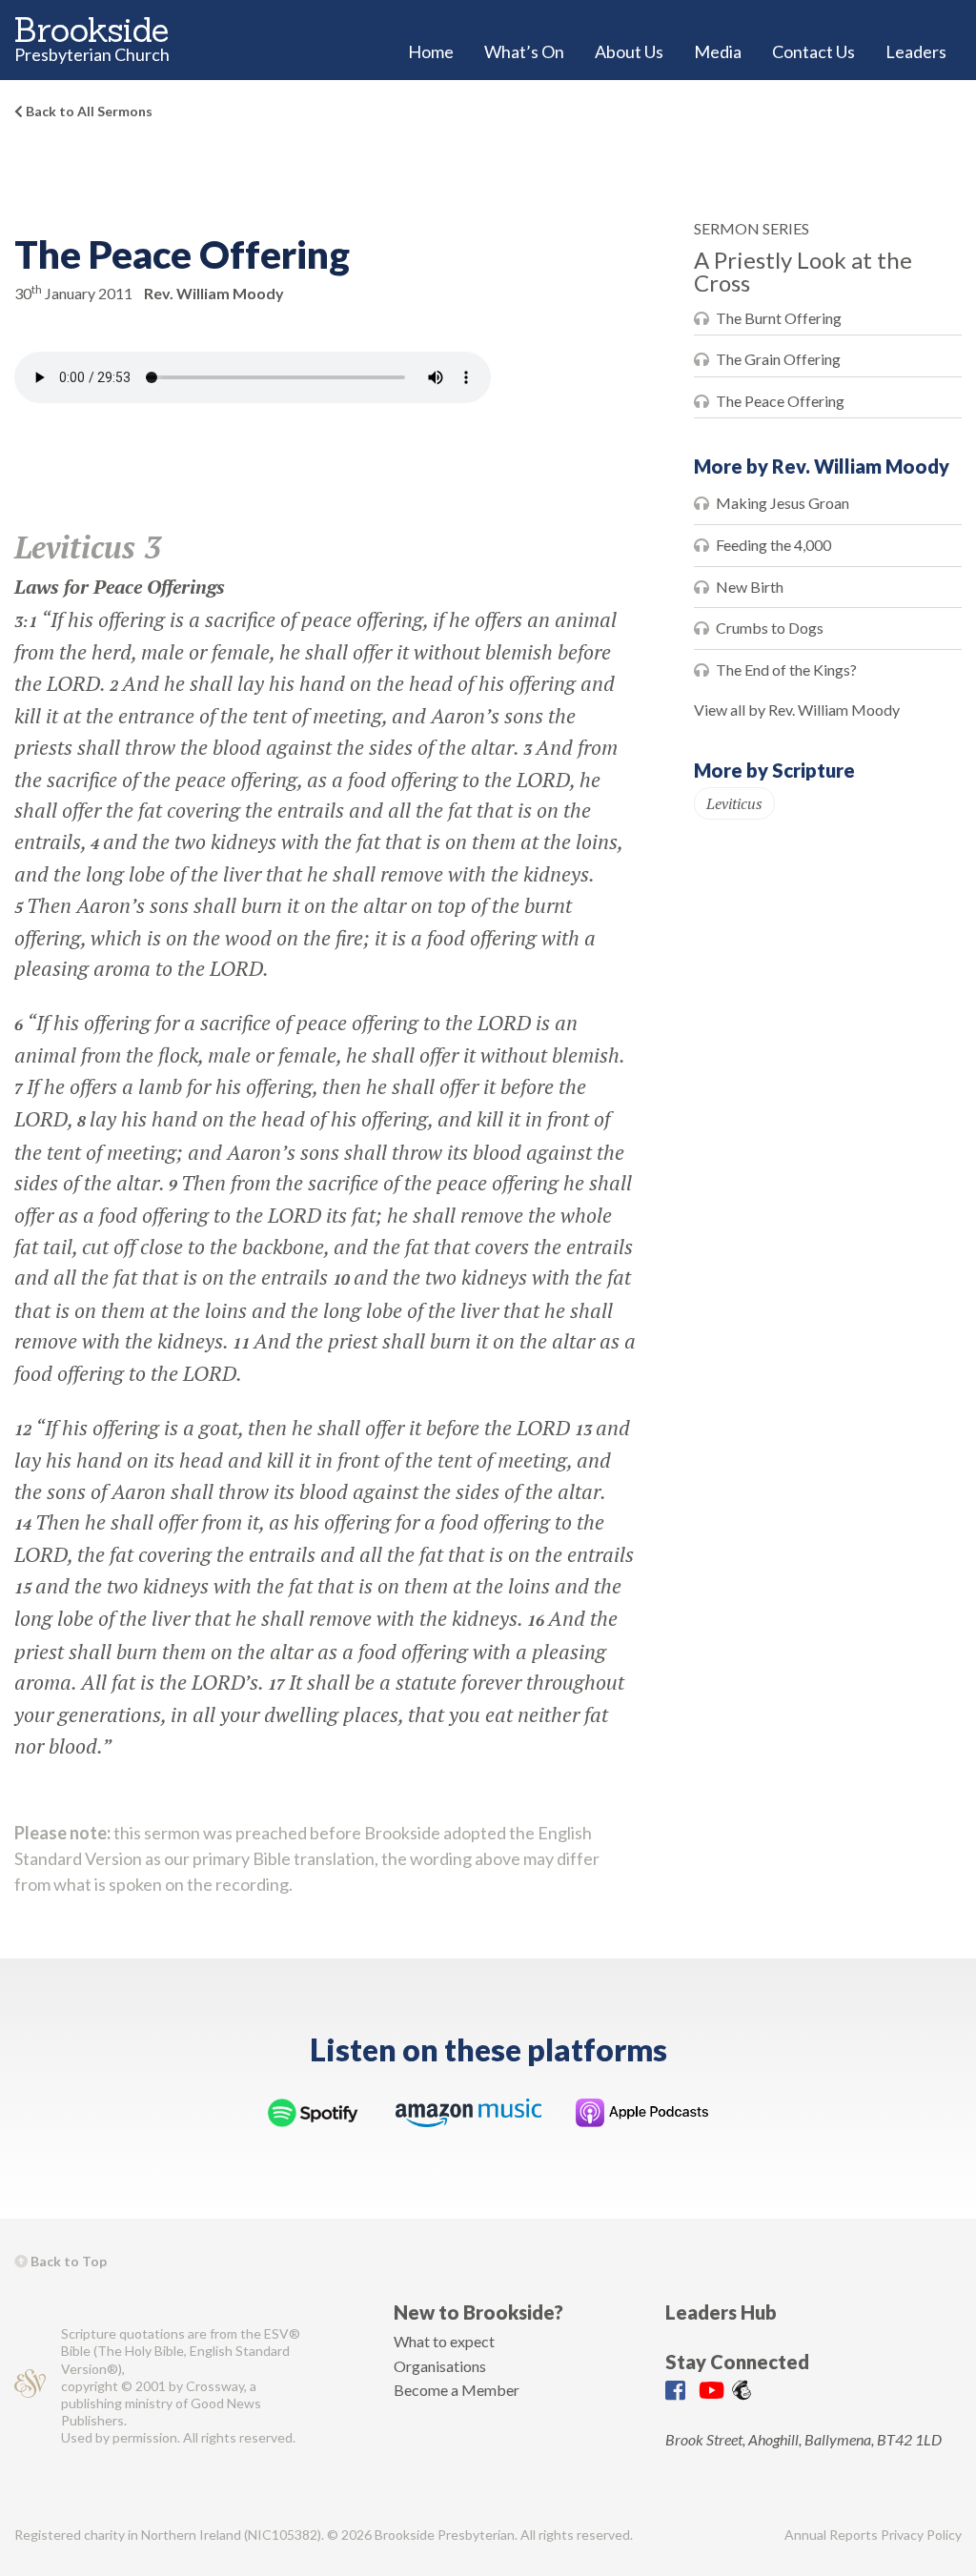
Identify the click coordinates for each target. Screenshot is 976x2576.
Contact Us (813, 51)
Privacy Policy (921, 2535)
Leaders (916, 51)
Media (718, 51)
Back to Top (67, 2261)
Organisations (440, 2366)
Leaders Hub (721, 2312)
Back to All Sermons (88, 111)
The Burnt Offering (779, 318)
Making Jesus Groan (783, 503)
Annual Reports (831, 2535)
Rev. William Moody (214, 293)
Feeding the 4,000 (773, 545)
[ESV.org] (30, 2386)
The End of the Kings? (786, 669)
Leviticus (734, 803)
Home (431, 51)
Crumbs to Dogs (770, 628)
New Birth (750, 587)
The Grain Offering (778, 359)
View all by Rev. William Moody (797, 710)
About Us (629, 51)
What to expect (444, 2341)
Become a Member (457, 2390)
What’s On (524, 51)
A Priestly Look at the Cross (803, 271)
